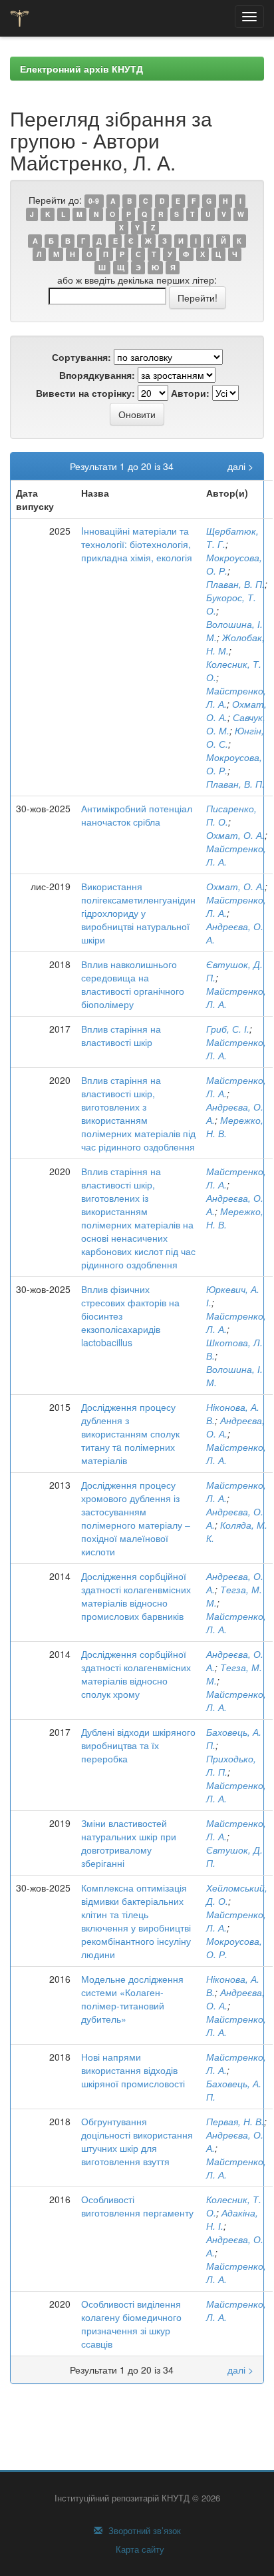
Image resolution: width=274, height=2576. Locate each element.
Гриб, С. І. (228, 1029)
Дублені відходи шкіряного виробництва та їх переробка (138, 1745)
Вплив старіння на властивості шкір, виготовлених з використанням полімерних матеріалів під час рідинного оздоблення (138, 1113)
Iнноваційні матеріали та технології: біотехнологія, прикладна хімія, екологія (137, 544)
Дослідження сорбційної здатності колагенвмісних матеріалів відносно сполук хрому (136, 1674)
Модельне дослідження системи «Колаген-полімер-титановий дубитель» (132, 1999)
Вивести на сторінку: (85, 393)
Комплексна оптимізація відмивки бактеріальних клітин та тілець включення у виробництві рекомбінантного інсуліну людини (136, 1921)
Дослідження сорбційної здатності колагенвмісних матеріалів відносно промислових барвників (136, 1596)
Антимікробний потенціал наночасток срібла (137, 815)
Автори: (190, 393)
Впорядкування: (97, 375)
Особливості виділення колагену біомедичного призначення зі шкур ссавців (131, 2324)
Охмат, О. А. (235, 835)
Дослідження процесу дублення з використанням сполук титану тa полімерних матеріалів (130, 1433)
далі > (240, 466)
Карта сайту (139, 2549)
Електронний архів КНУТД (81, 69)
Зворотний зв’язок (143, 2531)
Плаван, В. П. (235, 584)
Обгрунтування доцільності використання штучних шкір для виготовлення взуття (137, 2141)
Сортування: (81, 357)
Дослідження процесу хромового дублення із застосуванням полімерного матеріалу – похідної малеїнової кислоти (136, 1518)
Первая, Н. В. (235, 2121)
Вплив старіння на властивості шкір (121, 1035)
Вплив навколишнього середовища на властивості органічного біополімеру (133, 984)
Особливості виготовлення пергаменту (137, 2206)
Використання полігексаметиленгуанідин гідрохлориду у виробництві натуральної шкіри (138, 913)
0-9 (94, 201)
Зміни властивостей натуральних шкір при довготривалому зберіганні (129, 1843)
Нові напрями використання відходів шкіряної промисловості (133, 2070)
